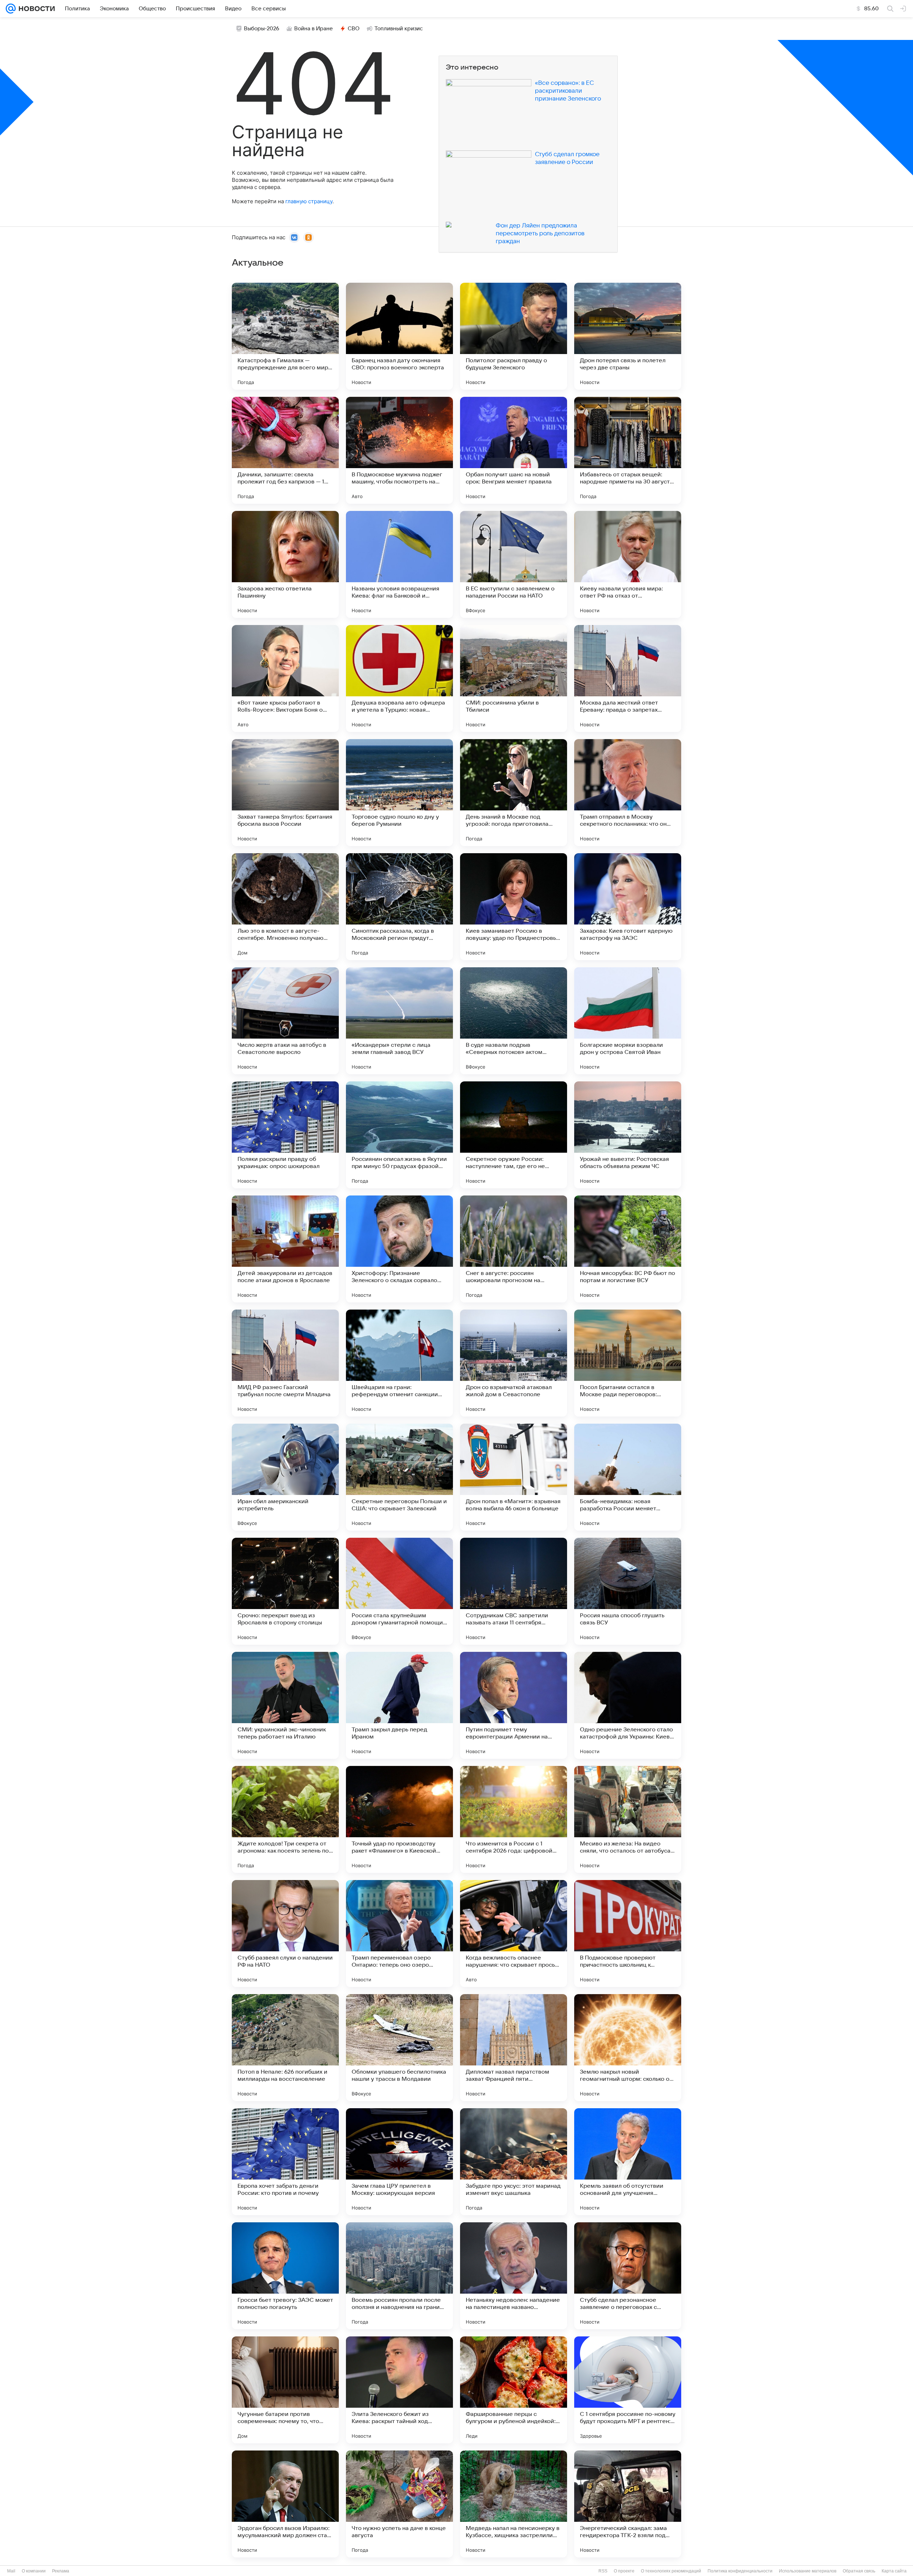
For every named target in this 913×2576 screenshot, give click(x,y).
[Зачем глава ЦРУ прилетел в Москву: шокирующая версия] (399, 2162)
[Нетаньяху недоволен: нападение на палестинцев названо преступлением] (514, 2276)
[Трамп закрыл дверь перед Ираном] (399, 1705)
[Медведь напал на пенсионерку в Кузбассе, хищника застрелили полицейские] (514, 2504)
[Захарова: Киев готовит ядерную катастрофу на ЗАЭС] (628, 907)
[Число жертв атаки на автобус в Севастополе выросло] (285, 1021)
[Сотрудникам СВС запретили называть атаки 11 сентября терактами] (514, 1591)
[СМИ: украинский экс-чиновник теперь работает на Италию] (285, 1705)
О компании (34, 2571)
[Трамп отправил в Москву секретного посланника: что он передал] (628, 793)
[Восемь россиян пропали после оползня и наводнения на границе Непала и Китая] (399, 2276)
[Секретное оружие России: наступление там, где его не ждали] (514, 1135)
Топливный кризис (399, 29)
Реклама (61, 2571)
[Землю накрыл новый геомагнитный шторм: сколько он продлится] (628, 2048)
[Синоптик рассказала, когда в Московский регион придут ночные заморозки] (399, 907)
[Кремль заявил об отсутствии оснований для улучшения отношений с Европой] (628, 2162)
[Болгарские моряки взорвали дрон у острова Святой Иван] (628, 1021)
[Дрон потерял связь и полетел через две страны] (628, 336)
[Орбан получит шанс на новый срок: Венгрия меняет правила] (514, 450)
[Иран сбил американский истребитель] (285, 1477)
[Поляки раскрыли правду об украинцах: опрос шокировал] (285, 1135)
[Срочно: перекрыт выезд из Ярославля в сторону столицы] (285, 1591)
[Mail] (11, 9)
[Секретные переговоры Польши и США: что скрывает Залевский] (399, 1477)
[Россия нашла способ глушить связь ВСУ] (628, 1591)
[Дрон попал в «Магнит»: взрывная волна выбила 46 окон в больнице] (514, 1477)
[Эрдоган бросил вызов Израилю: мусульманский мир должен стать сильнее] (285, 2504)
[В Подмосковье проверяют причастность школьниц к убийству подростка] (628, 1934)
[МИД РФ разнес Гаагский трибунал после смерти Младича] (285, 1363)
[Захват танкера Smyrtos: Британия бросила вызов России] (285, 793)
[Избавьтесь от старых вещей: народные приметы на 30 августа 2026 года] (628, 450)
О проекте (624, 2571)
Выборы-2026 (262, 29)
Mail (11, 2571)
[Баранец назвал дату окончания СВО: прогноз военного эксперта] (399, 336)
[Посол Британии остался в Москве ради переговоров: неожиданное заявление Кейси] (628, 1363)
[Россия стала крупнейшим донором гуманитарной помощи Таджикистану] (399, 1591)
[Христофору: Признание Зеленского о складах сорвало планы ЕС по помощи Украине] (399, 1249)
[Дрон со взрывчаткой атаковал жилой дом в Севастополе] (514, 1363)
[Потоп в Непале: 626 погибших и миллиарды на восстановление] (285, 2048)
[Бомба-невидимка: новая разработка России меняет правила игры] (628, 1477)
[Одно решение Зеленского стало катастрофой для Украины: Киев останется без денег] (628, 1705)
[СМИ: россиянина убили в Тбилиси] (514, 678)
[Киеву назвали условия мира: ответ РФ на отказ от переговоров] (628, 564)
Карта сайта (894, 2571)
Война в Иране (313, 29)
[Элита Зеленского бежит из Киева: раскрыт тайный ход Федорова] (399, 2390)
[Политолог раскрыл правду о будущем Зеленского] (514, 336)
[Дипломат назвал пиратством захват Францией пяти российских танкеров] (514, 2048)
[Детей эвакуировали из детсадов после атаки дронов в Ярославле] (285, 1249)
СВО (354, 29)
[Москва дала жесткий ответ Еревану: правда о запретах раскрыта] (628, 678)
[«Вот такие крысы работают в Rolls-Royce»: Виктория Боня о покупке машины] (285, 678)
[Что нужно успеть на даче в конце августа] (399, 2504)
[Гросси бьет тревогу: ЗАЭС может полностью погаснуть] (285, 2276)
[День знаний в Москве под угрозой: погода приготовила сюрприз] (514, 793)
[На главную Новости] (35, 9)
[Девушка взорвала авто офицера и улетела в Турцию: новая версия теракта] (399, 678)
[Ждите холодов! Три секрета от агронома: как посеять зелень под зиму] (285, 1819)
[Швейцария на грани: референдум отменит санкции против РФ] (399, 1363)
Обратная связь (859, 2571)
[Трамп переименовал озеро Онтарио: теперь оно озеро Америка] (399, 1934)
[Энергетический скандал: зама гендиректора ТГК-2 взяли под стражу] (628, 2504)
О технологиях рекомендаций (671, 2571)
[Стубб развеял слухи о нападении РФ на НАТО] (285, 1934)
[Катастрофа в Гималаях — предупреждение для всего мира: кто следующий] (285, 336)
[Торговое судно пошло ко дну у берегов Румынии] (399, 793)
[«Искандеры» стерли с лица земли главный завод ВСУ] (399, 1021)
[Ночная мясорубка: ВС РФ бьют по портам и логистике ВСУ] (628, 1249)
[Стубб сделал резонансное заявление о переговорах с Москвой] (628, 2276)
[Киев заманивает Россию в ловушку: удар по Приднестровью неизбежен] (514, 907)
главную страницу (309, 201)
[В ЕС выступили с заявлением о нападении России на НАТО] (514, 564)
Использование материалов (808, 2571)
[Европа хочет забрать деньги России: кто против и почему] (285, 2162)
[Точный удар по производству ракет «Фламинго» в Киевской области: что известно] (399, 1819)
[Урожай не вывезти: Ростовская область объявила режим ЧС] (628, 1135)
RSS (603, 2571)
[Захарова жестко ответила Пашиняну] (285, 564)
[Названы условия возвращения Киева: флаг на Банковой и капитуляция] (399, 564)
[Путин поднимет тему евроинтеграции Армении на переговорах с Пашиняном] (514, 1705)
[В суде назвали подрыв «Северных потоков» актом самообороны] (514, 1021)
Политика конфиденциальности (740, 2571)
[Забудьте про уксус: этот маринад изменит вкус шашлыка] (514, 2162)
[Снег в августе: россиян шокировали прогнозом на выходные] (514, 1249)
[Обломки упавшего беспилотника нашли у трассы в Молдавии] (399, 2048)
